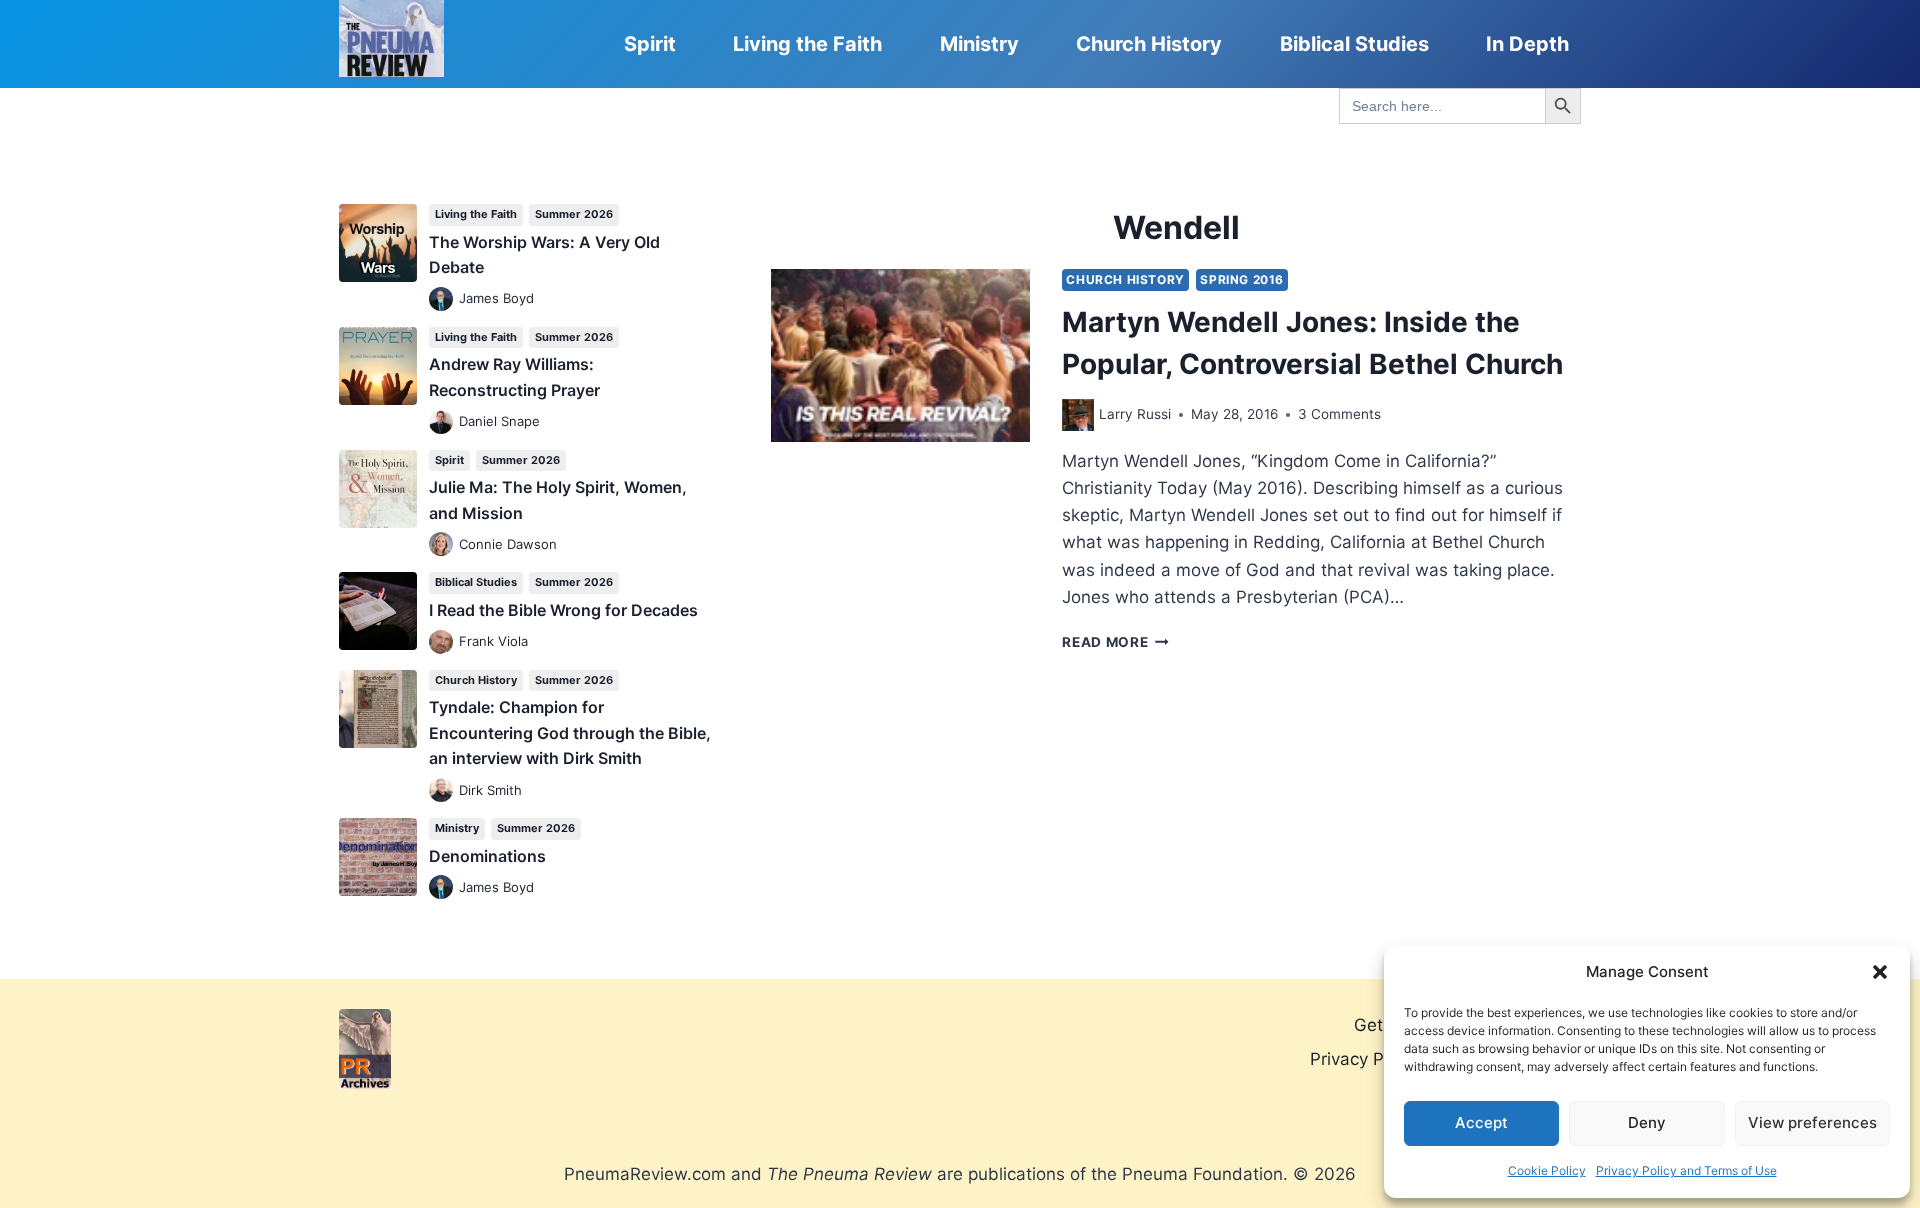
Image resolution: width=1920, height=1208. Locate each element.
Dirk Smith (490, 790)
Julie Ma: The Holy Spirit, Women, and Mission (558, 500)
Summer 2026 (574, 214)
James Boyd (496, 298)
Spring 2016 (1242, 279)
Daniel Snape (499, 421)
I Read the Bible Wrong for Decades (563, 610)
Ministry (979, 44)
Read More (1115, 642)
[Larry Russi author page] (1078, 415)
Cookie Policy (1547, 1170)
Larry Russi (1135, 414)
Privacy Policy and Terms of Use (1686, 1170)
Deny (1647, 1122)
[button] (1880, 972)
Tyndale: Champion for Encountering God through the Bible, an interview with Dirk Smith (570, 732)
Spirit (650, 44)
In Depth (1527, 44)
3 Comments (1339, 414)
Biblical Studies (1354, 44)
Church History (1149, 44)
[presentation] (900, 355)
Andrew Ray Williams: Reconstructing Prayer (514, 377)
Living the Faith (807, 44)
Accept (1481, 1122)
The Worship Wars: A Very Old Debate (544, 255)
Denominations (487, 856)
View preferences (1812, 1122)
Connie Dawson (508, 544)
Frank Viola (493, 641)
